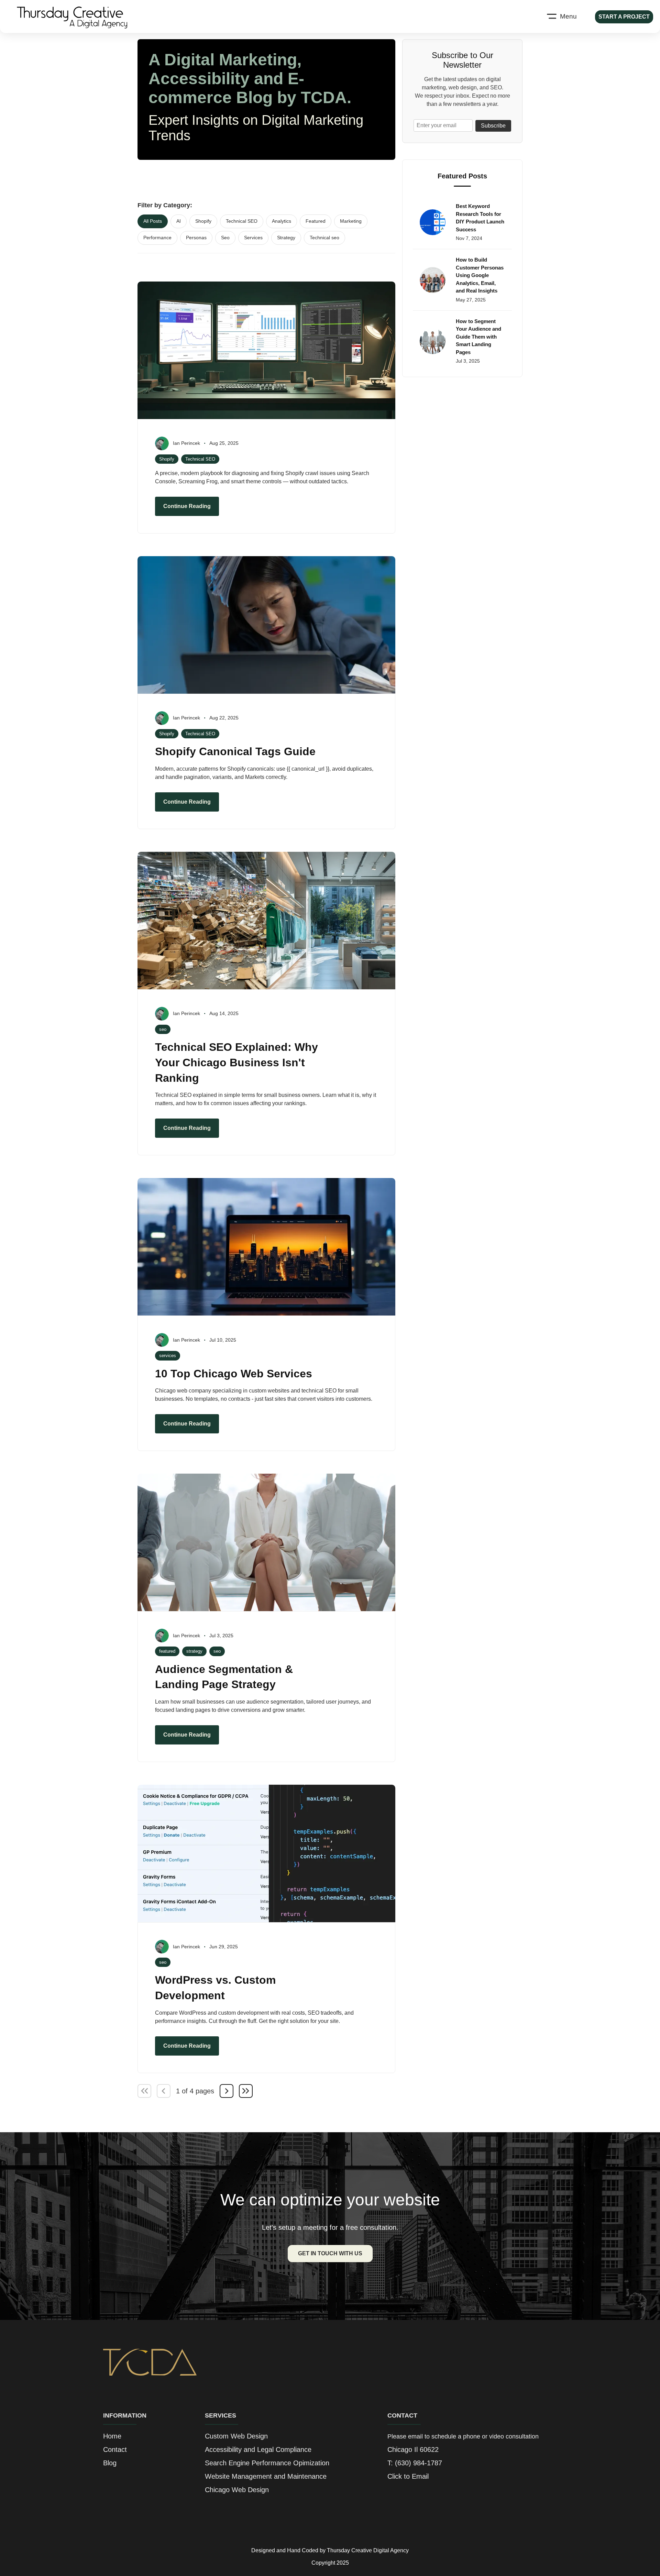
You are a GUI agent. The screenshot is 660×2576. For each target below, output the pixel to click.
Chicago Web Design (237, 2490)
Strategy (286, 238)
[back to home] (77, 16)
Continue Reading (187, 506)
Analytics (282, 221)
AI (179, 221)
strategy (194, 1651)
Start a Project (624, 17)
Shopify (203, 221)
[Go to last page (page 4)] (246, 2091)
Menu (568, 16)
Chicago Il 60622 (413, 2450)
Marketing (351, 221)
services (168, 1356)
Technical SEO (242, 221)
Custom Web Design (236, 2436)
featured (167, 1651)
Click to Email (408, 2476)
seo (163, 1029)
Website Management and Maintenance (266, 2476)
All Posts (153, 221)
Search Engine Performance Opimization (267, 2463)
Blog (110, 2463)
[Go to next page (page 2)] (227, 2091)
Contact (115, 2450)
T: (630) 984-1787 (415, 2463)
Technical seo (324, 238)
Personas (196, 238)
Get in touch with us (330, 2253)
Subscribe (493, 126)
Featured (316, 221)
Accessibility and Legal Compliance (258, 2450)
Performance (157, 238)
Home (112, 2436)
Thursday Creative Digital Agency (368, 2550)
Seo (225, 238)
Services (253, 238)
